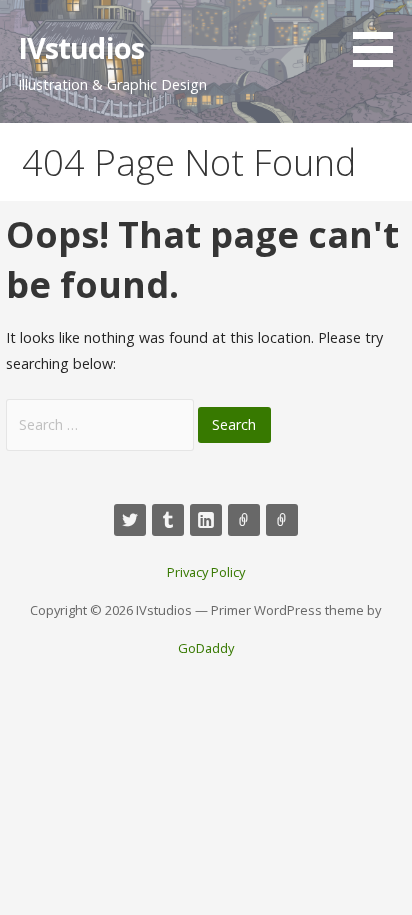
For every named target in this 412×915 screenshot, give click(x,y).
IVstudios (81, 47)
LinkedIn (206, 520)
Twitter (130, 520)
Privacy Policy (206, 572)
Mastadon (244, 520)
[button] (380, 37)
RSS (282, 520)
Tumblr (168, 520)
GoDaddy (206, 648)
